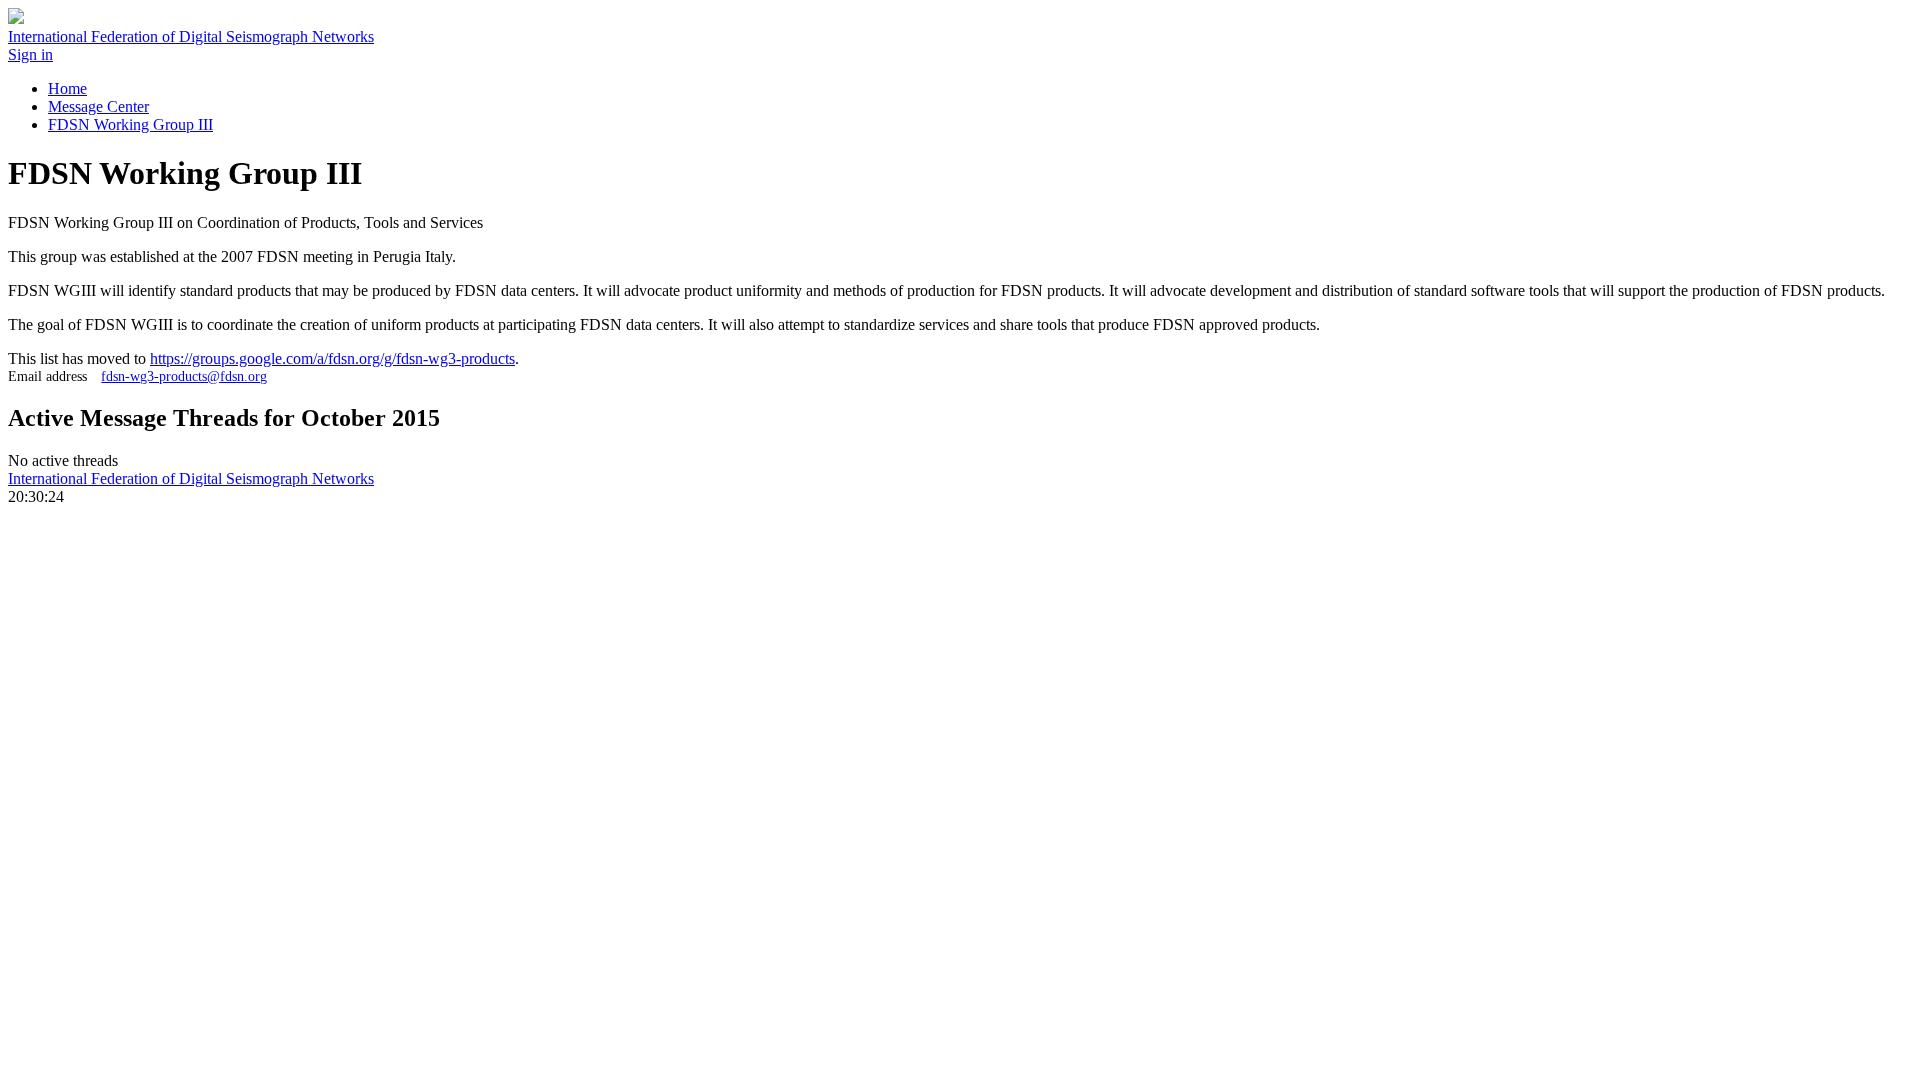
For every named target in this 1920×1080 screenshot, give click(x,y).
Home (67, 88)
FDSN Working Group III (130, 124)
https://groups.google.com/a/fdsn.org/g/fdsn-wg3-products (332, 358)
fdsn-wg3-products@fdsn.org (184, 376)
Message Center (98, 106)
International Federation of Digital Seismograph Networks (191, 478)
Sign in (30, 54)
